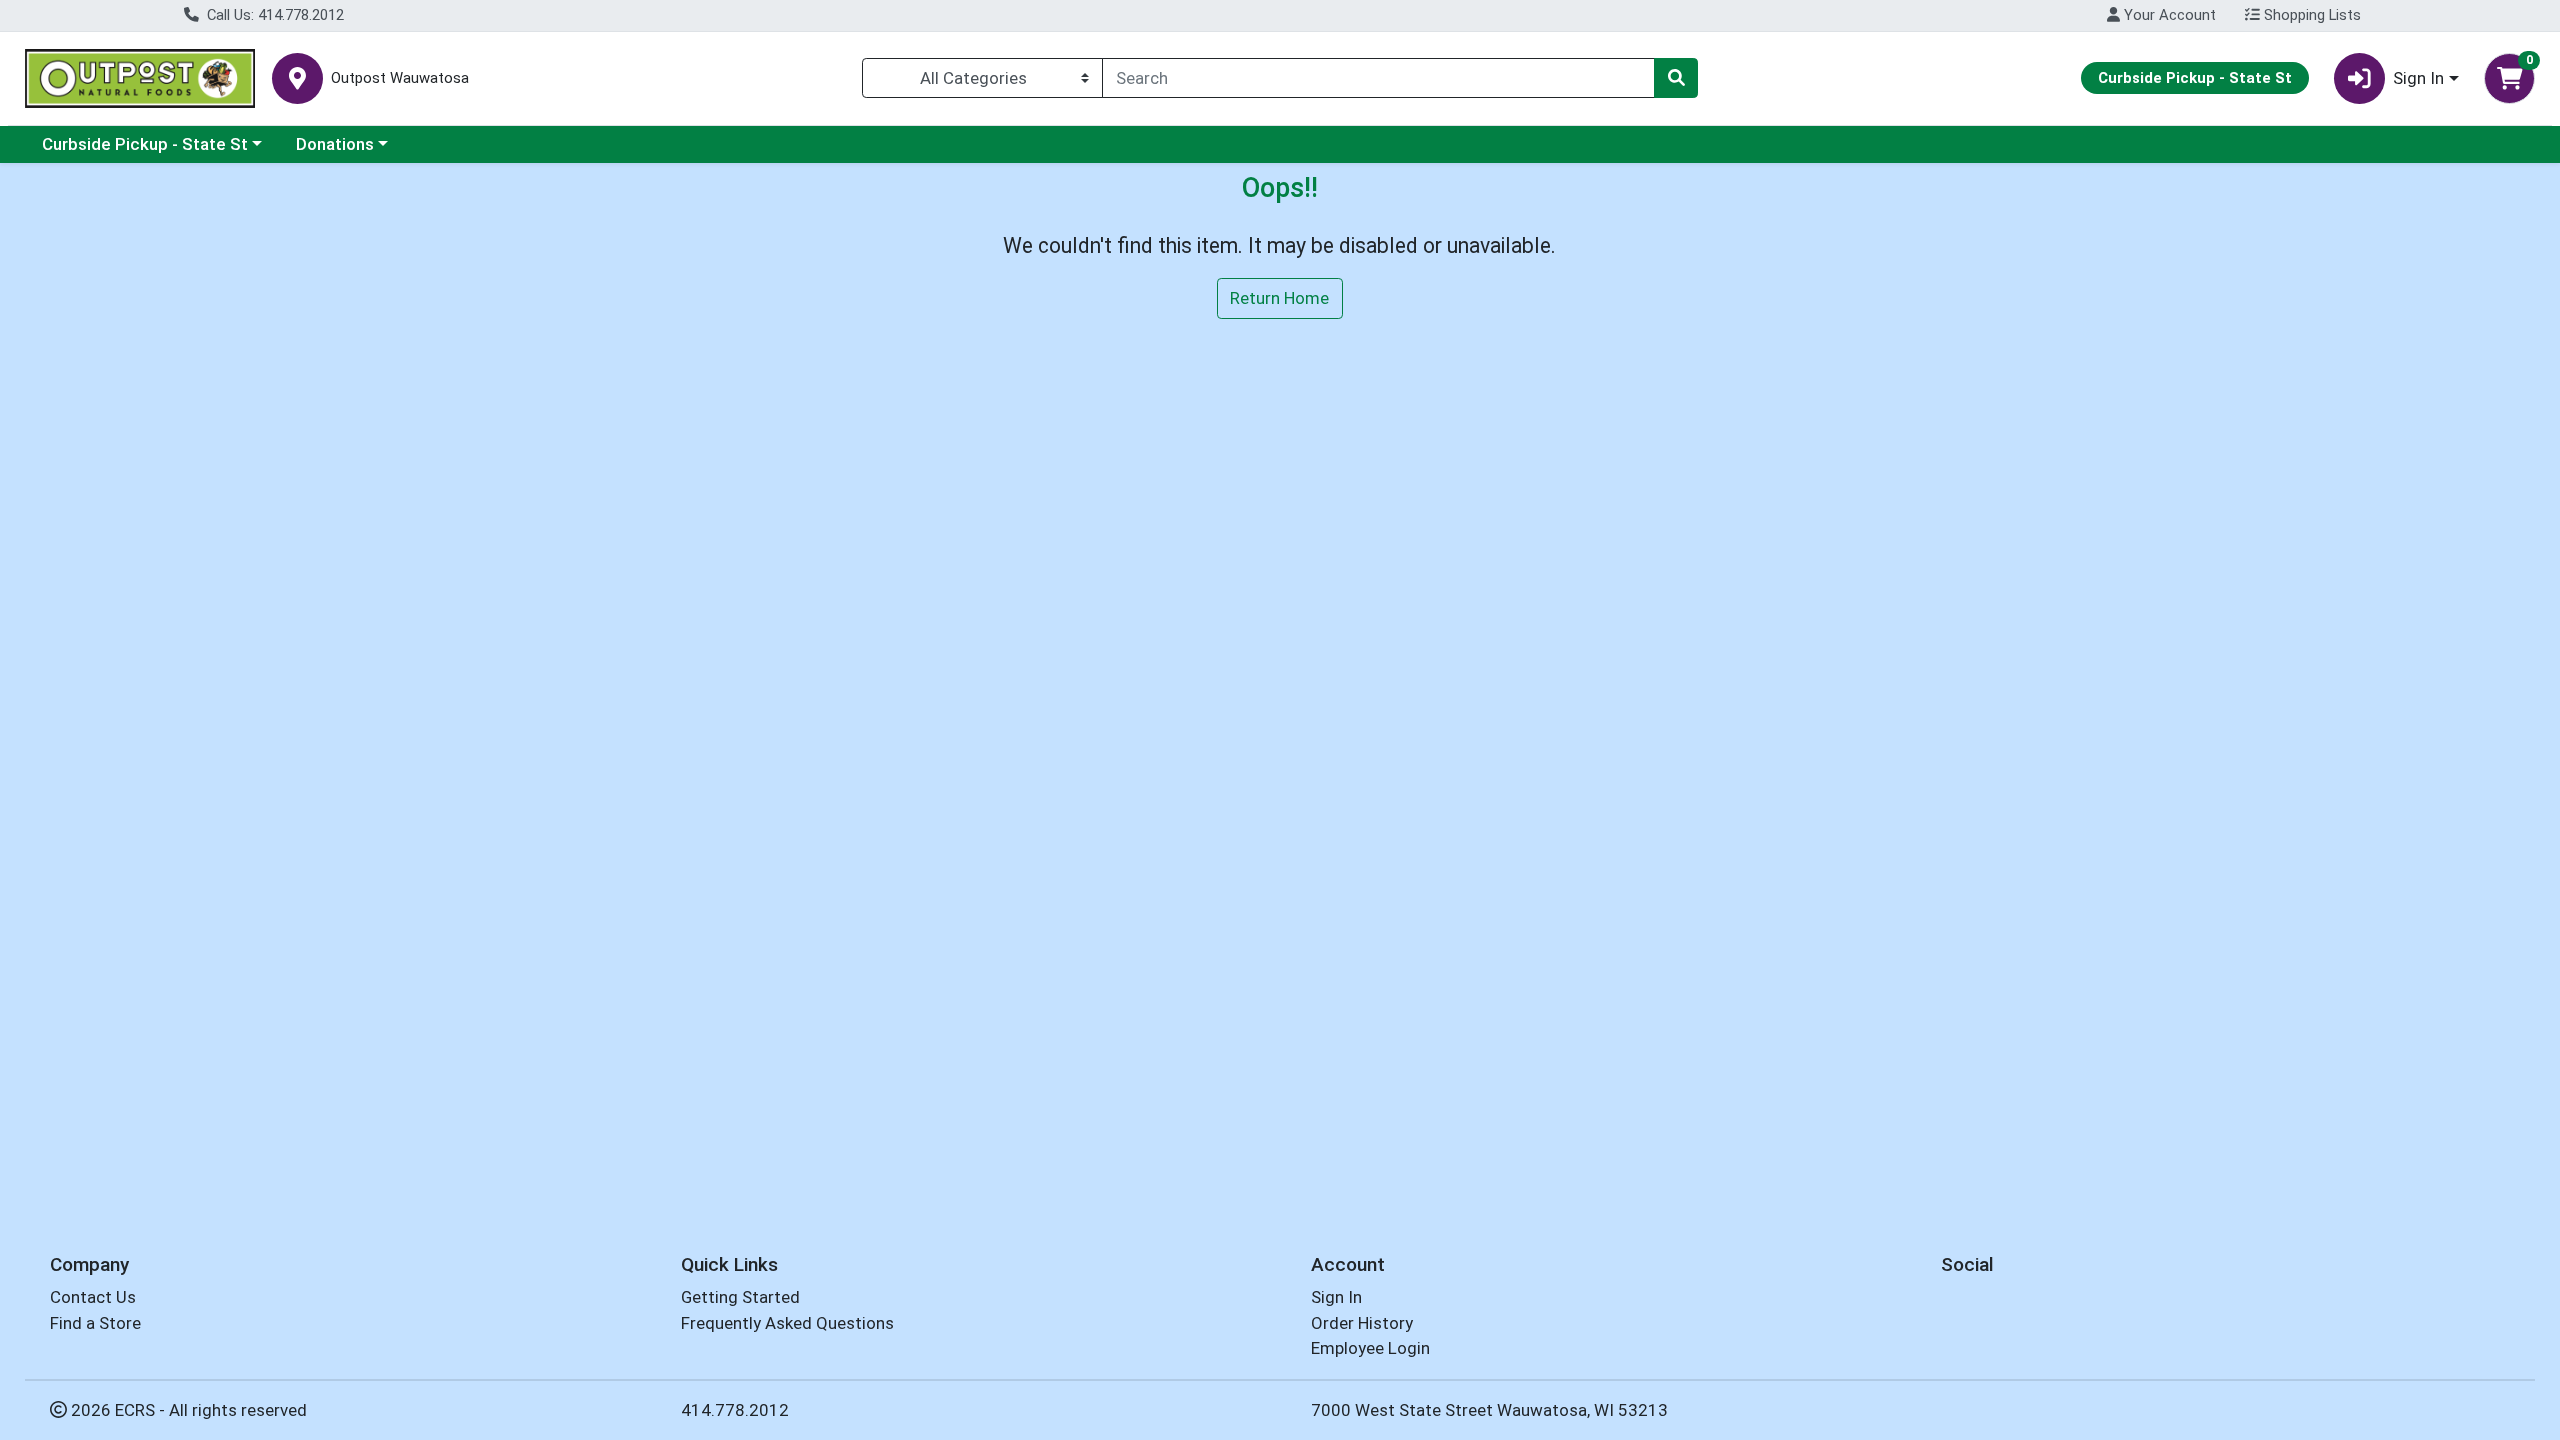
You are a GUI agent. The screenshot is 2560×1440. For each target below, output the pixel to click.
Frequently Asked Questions (787, 1323)
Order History (1362, 1323)
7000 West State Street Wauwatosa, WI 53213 (1489, 1410)
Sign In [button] (2418, 78)
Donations (335, 144)
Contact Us (93, 1297)
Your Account (2168, 15)
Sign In (1336, 1297)
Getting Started (740, 1297)
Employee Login (1370, 1348)
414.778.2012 (735, 1410)
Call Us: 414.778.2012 (273, 15)
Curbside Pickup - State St (145, 144)
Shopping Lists (2310, 15)
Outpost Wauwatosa (400, 78)
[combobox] (1378, 78)
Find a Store (95, 1323)
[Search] (1676, 78)
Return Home (1279, 298)
